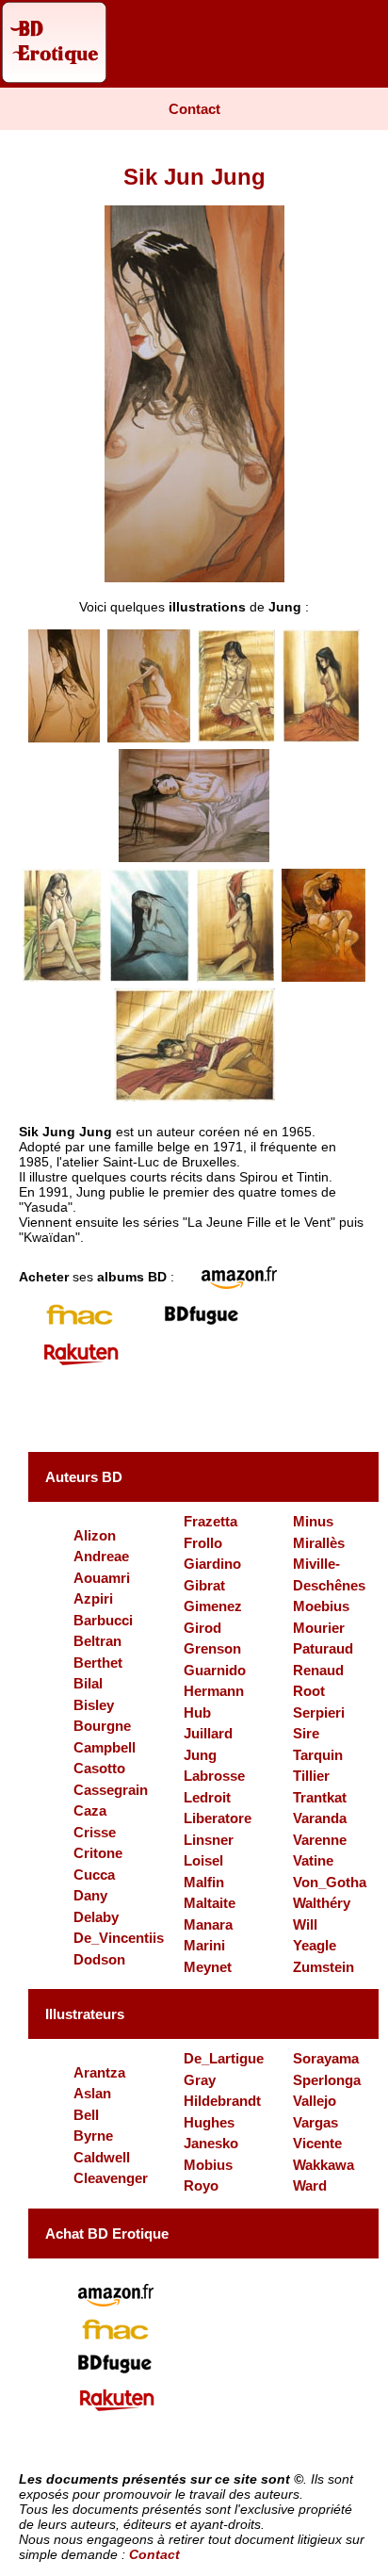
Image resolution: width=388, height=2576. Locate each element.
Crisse (95, 1832)
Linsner (209, 1840)
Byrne (93, 2136)
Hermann (214, 1691)
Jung (200, 1755)
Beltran (97, 1641)
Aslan (92, 2093)
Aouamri (102, 1578)
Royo (201, 2185)
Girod (202, 1628)
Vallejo (315, 2101)
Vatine (313, 1860)
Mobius (208, 2165)
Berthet (98, 1663)
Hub (197, 1712)
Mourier (319, 1628)
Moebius (321, 1606)
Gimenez (213, 1606)
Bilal (88, 1683)
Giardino (212, 1564)
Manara (208, 1924)
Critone (98, 1853)
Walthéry (322, 1903)
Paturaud (323, 1648)
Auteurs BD (84, 1477)
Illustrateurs (85, 2014)
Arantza (99, 2072)
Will (305, 1924)
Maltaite (210, 1903)
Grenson (212, 1648)
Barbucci (103, 1620)
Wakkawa (323, 2165)
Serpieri (319, 1712)
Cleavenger (111, 2178)
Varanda (320, 1818)
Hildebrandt (222, 2101)
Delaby (96, 1917)
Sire (306, 1733)
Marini (204, 1945)
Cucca (94, 1875)
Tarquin (318, 1755)
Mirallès (319, 1543)
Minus (313, 1521)
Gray (200, 2080)
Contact (194, 109)
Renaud (318, 1670)
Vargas (315, 2122)
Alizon (95, 1535)
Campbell (105, 1747)
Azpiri (93, 1598)
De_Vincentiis (119, 1938)
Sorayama (326, 2058)
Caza (90, 1810)
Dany (90, 1895)
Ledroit (207, 1797)
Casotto (99, 1768)
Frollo (203, 1543)
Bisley (94, 1705)
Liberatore (218, 1818)
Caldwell (102, 2157)
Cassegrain (111, 1790)
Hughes (209, 2122)
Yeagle (315, 1945)
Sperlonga (327, 2080)
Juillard (208, 1733)
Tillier (311, 1776)
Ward (310, 2185)
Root (309, 1691)
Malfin (204, 1882)
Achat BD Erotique (107, 2234)
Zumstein (323, 1967)
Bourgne (102, 1726)
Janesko (211, 2143)
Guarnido (215, 1670)
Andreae (101, 1556)
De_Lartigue (224, 2058)
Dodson (99, 1959)
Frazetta (210, 1521)
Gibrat (204, 1585)
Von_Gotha (330, 1882)
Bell (86, 2115)
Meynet (208, 1967)
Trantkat (320, 1797)
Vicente (317, 2143)
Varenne (320, 1840)
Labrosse (214, 1776)
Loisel (203, 1860)
